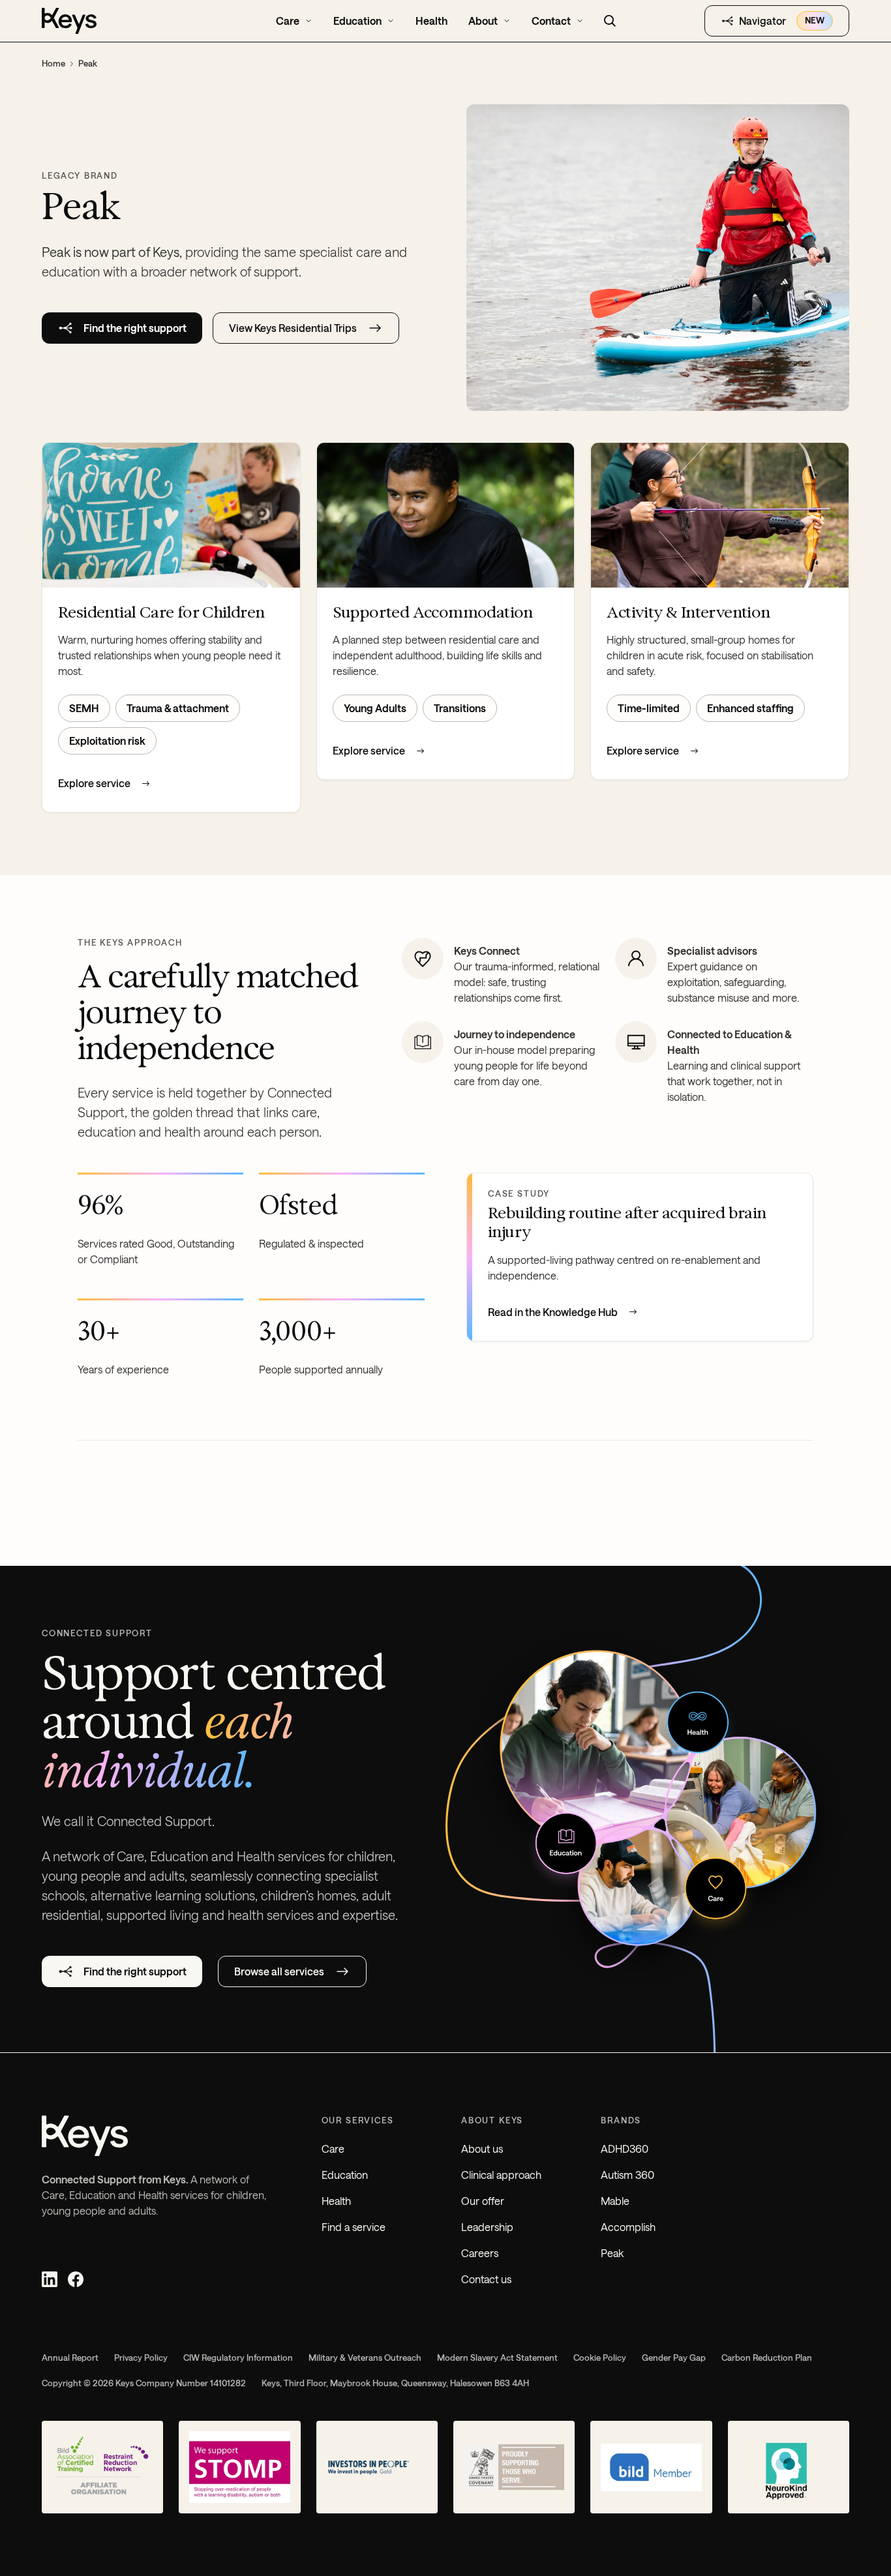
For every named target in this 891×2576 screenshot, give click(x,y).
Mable (615, 2201)
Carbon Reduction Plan (767, 2358)
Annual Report (70, 2358)
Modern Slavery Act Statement (497, 2358)
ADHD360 (625, 2149)
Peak (612, 2253)
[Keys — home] (119, 21)
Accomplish (628, 2227)
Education (345, 2175)
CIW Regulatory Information (238, 2358)
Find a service (354, 2227)
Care (333, 2149)
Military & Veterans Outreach (365, 2358)
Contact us (486, 2279)
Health (336, 2201)
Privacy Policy (141, 2358)
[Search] (610, 21)
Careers (480, 2253)
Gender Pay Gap (674, 2358)
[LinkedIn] (50, 2279)
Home (53, 63)
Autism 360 (627, 2175)
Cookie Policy (600, 2358)
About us (482, 2149)
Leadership (487, 2227)
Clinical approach (501, 2175)
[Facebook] (76, 2279)
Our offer (483, 2201)
